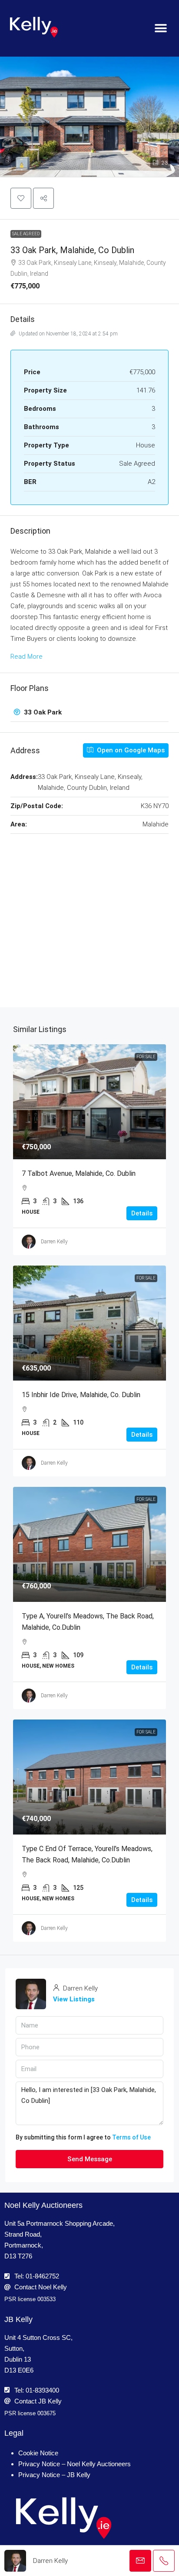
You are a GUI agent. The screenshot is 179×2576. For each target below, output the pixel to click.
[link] (89, 1102)
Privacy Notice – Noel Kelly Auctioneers (75, 2464)
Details (142, 1213)
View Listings (74, 1999)
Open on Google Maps (130, 750)
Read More (27, 657)
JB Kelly (18, 2319)
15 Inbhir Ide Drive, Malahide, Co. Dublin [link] (81, 1395)
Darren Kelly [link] (54, 1242)
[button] (161, 29)
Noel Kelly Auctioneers (43, 2205)
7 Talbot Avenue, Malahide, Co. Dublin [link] (79, 1173)
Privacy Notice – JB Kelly (54, 2475)
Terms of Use (131, 2137)
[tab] (89, 713)
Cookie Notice (38, 2453)
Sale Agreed (26, 234)
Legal (14, 2433)
